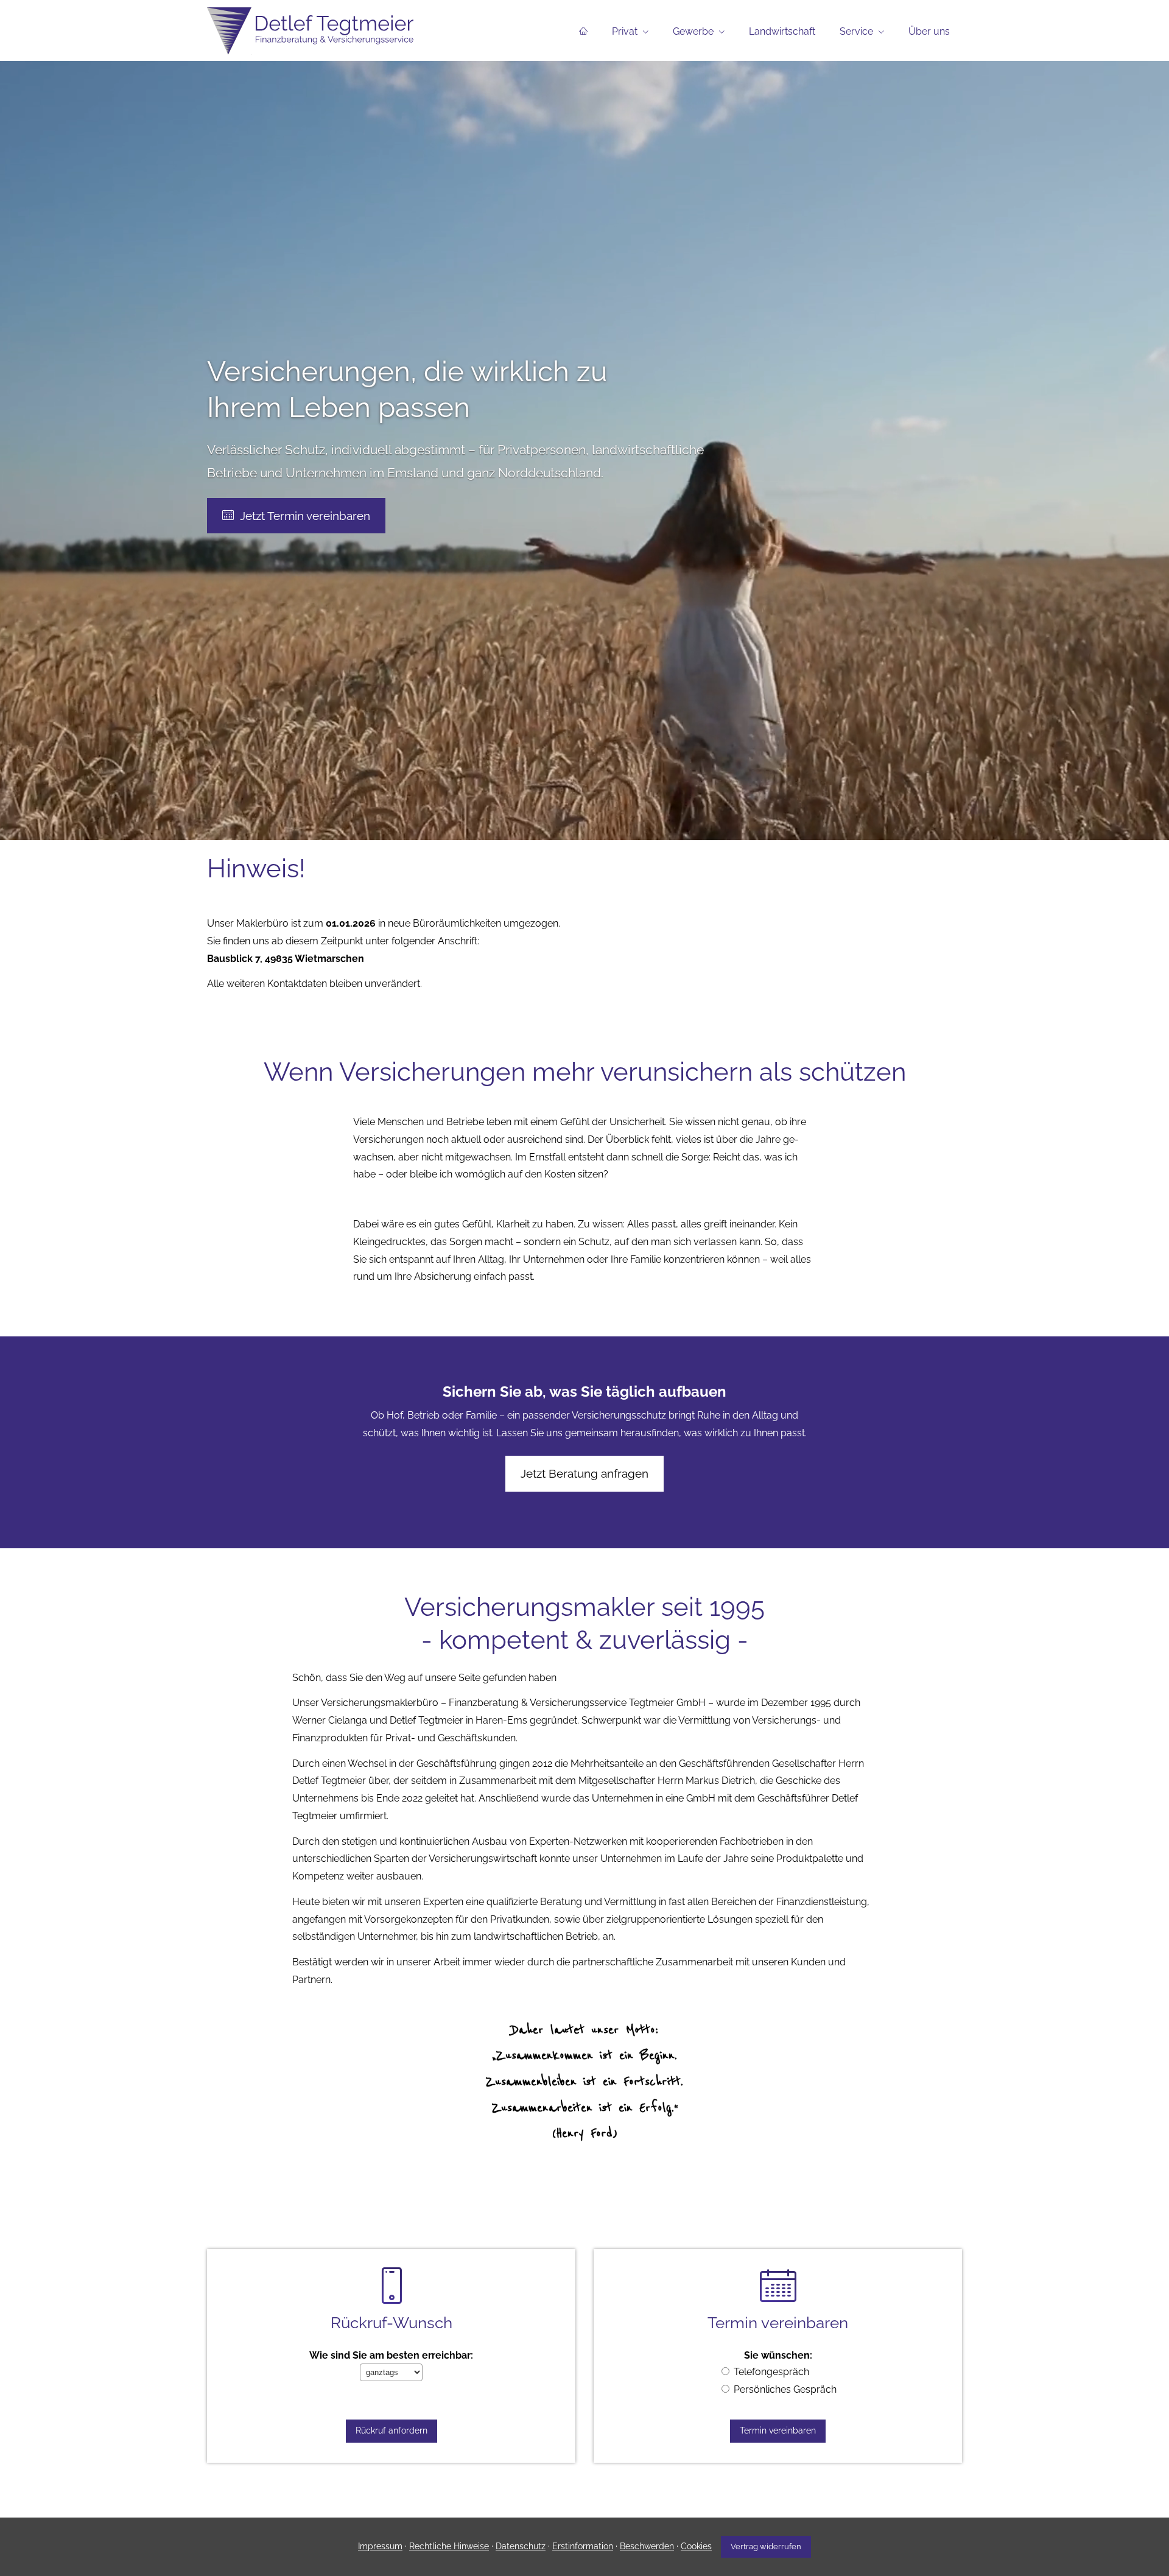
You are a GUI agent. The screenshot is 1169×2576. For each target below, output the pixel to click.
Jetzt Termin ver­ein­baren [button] (305, 516)
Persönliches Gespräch (785, 2389)
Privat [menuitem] (625, 31)
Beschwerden (647, 2546)
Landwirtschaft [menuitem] (782, 31)
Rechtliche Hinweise (449, 2546)
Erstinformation (583, 2546)
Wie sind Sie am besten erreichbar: (391, 2355)
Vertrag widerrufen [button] (766, 2546)
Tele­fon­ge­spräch (771, 2372)
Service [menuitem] (856, 31)
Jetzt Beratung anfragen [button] (584, 1473)
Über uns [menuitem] (929, 31)
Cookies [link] (696, 2546)
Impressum (380, 2546)
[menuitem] (583, 31)
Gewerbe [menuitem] (693, 31)
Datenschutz (521, 2546)
